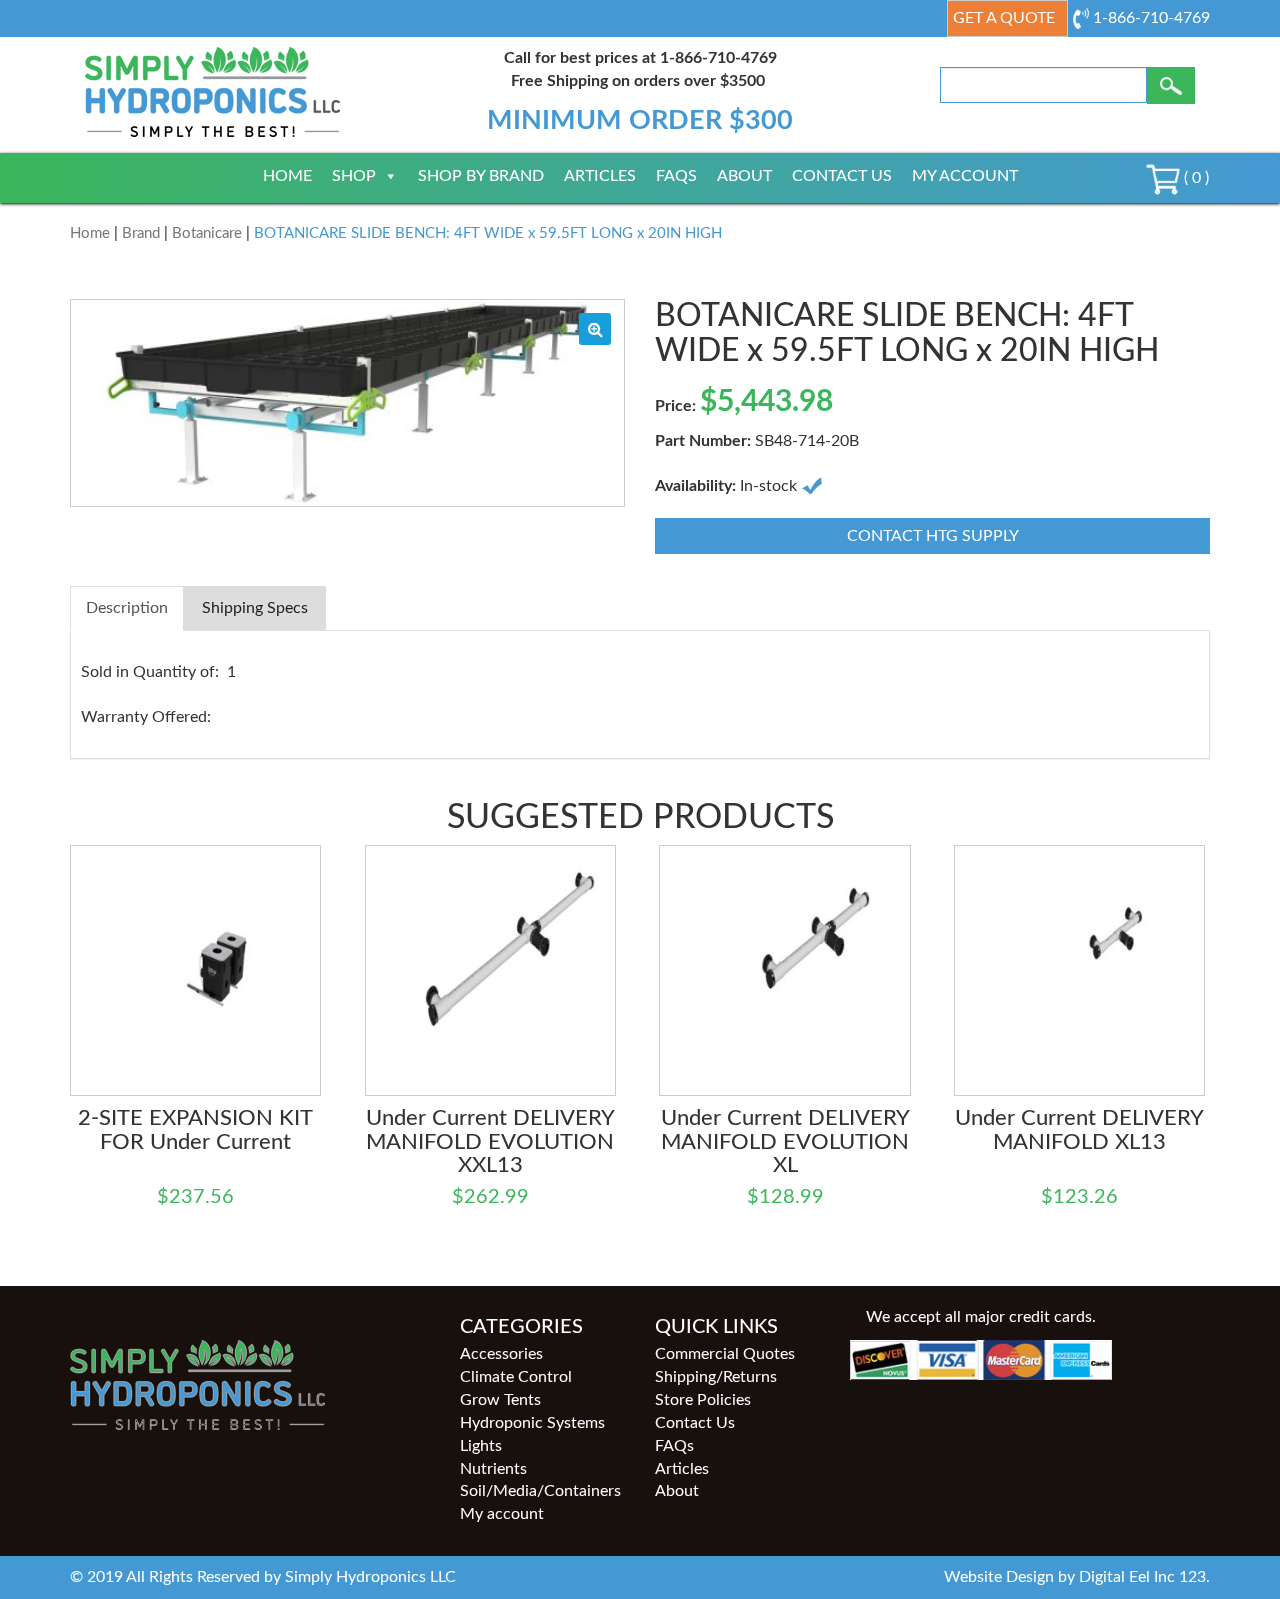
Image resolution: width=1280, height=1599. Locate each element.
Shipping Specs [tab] (255, 608)
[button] (595, 329)
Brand (141, 233)
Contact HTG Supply (933, 536)
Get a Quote (1004, 18)
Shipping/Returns (716, 1377)
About (744, 176)
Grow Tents (500, 1400)
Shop (354, 176)
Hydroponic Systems (532, 1423)
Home (287, 176)
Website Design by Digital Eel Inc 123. (1077, 1577)
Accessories (501, 1354)
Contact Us (842, 176)
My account (965, 176)
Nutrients (493, 1469)
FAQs (676, 176)
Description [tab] (127, 608)
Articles (600, 176)
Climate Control (516, 1377)
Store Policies (703, 1400)
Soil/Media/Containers (540, 1491)
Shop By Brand (481, 176)
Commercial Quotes (725, 1354)
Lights (481, 1446)
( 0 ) (1194, 178)
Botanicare (207, 233)
